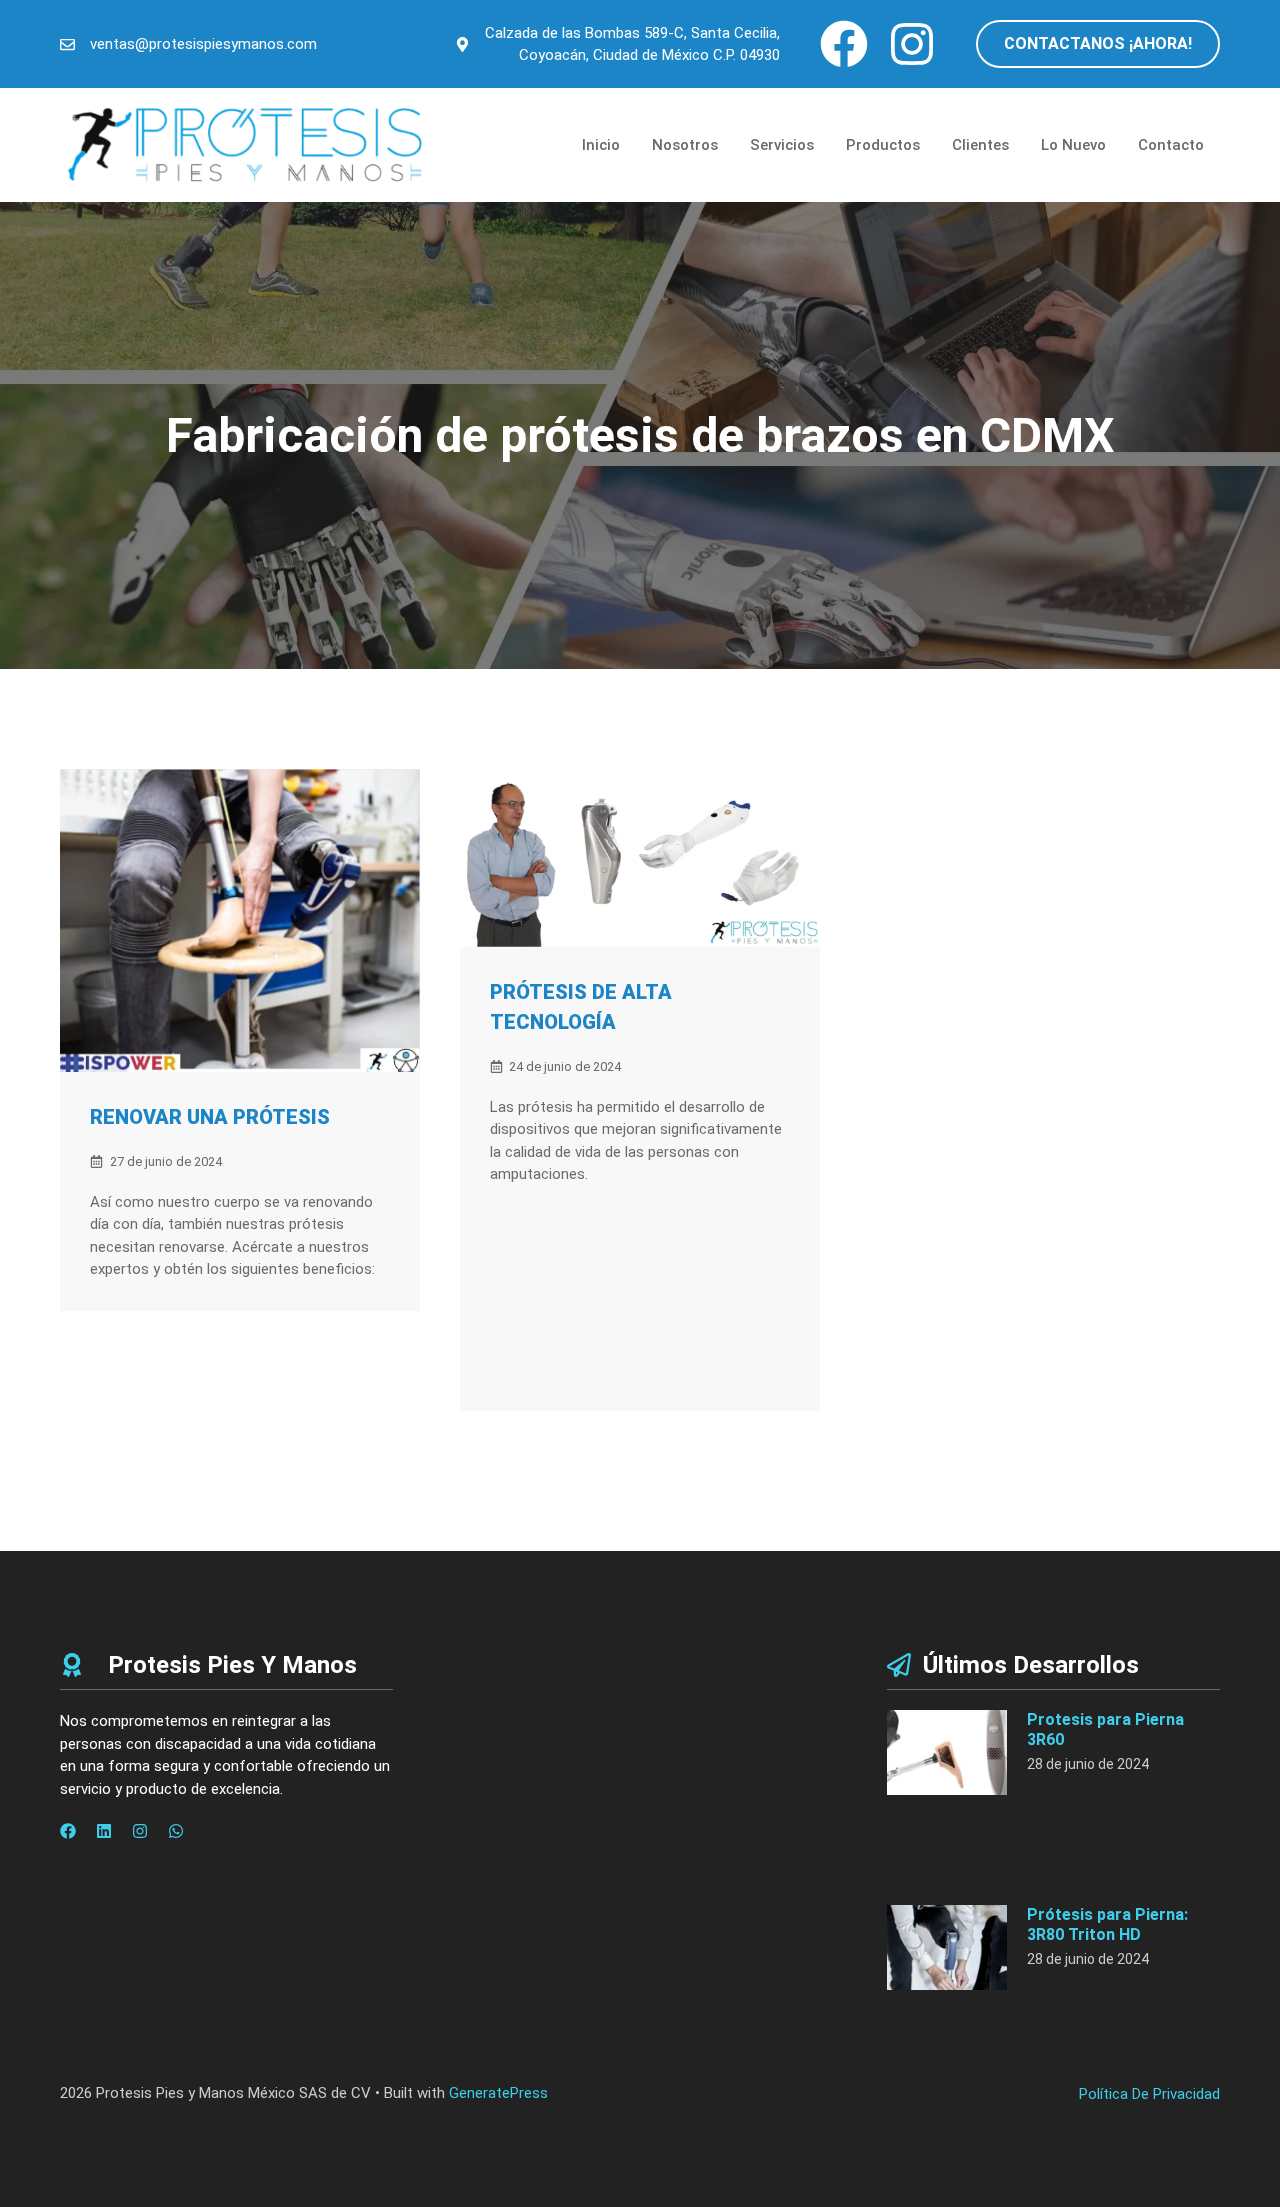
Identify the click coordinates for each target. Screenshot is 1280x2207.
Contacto (1171, 145)
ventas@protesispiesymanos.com (203, 44)
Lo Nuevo (1073, 145)
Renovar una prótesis (210, 1117)
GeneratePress (498, 2093)
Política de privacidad (1149, 2094)
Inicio (601, 145)
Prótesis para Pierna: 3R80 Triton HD (1107, 1924)
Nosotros (685, 145)
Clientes (980, 145)
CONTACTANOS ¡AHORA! (1098, 43)
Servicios (782, 145)
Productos (883, 145)
